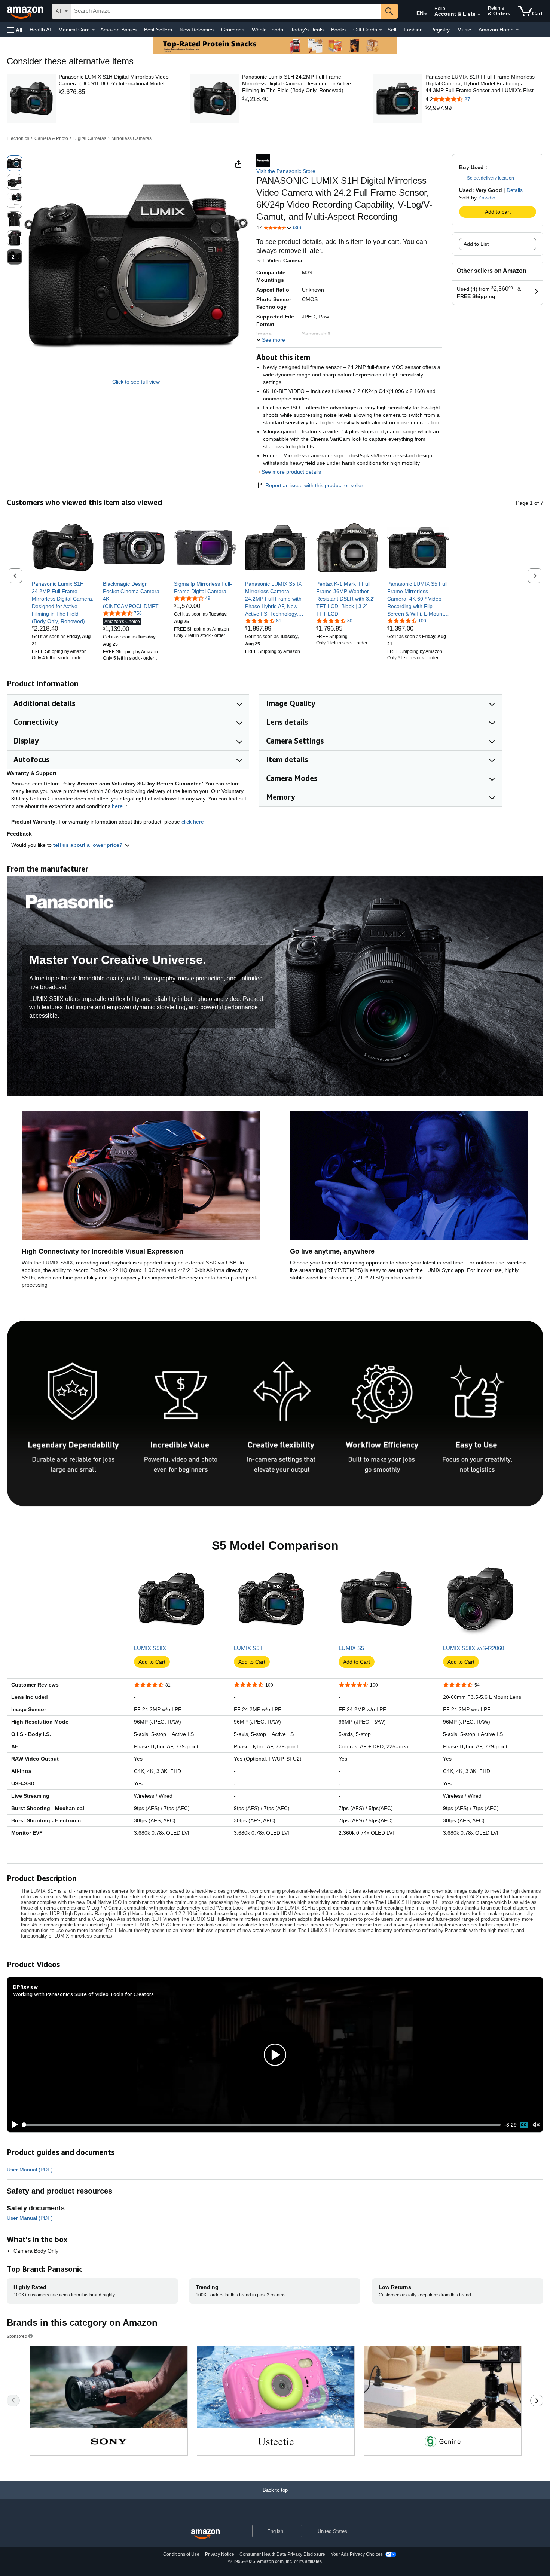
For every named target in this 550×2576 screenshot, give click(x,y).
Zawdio (487, 198)
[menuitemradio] (524, 2125)
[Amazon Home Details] (517, 30)
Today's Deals (307, 30)
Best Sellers (158, 30)
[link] (118, 92)
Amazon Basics (118, 30)
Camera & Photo (51, 138)
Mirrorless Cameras (132, 138)
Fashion (413, 30)
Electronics (18, 138)
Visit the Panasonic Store (286, 171)
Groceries (233, 30)
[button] (15, 30)
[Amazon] (26, 11)
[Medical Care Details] (93, 30)
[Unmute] (536, 2125)
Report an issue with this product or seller (314, 485)
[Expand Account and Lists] (479, 15)
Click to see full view (136, 382)
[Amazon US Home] (205, 2534)
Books (338, 30)
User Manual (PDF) (30, 2170)
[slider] (262, 2125)
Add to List (476, 244)
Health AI (40, 30)
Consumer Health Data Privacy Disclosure (282, 2554)
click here (193, 822)
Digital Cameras (90, 138)
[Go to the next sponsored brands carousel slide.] (537, 2400)
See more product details (291, 472)
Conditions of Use (181, 2554)
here (117, 806)
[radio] (15, 163)
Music (464, 30)
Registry (440, 30)
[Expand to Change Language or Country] (426, 14)
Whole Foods (268, 30)
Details (515, 190)
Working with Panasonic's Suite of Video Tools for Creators (83, 1994)
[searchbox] (226, 11)
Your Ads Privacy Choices (357, 2554)
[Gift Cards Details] (381, 30)
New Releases (197, 30)
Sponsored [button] (17, 2336)
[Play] (13, 2125)
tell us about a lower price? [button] (89, 845)
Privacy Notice (220, 2554)
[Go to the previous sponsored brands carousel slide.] (13, 2400)
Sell (392, 30)
